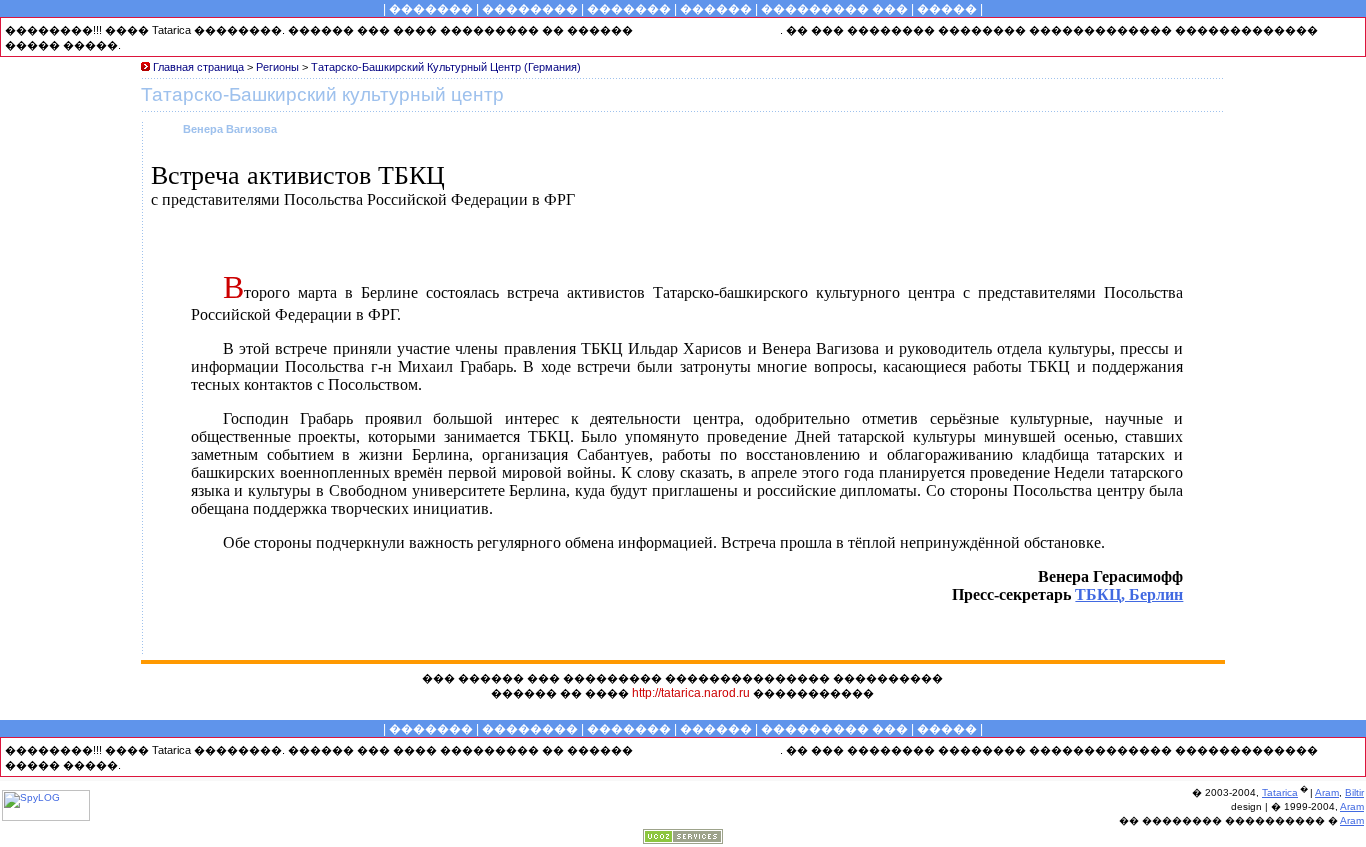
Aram (1327, 792)
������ (716, 9)
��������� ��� (834, 9)
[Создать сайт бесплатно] (683, 838)
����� (947, 9)
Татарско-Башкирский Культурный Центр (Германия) (446, 67)
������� (431, 9)
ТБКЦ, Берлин (1129, 594)
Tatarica (1280, 792)
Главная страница (200, 67)
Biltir (1354, 792)
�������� (530, 9)
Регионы (277, 67)
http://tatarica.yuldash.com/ (708, 30)
